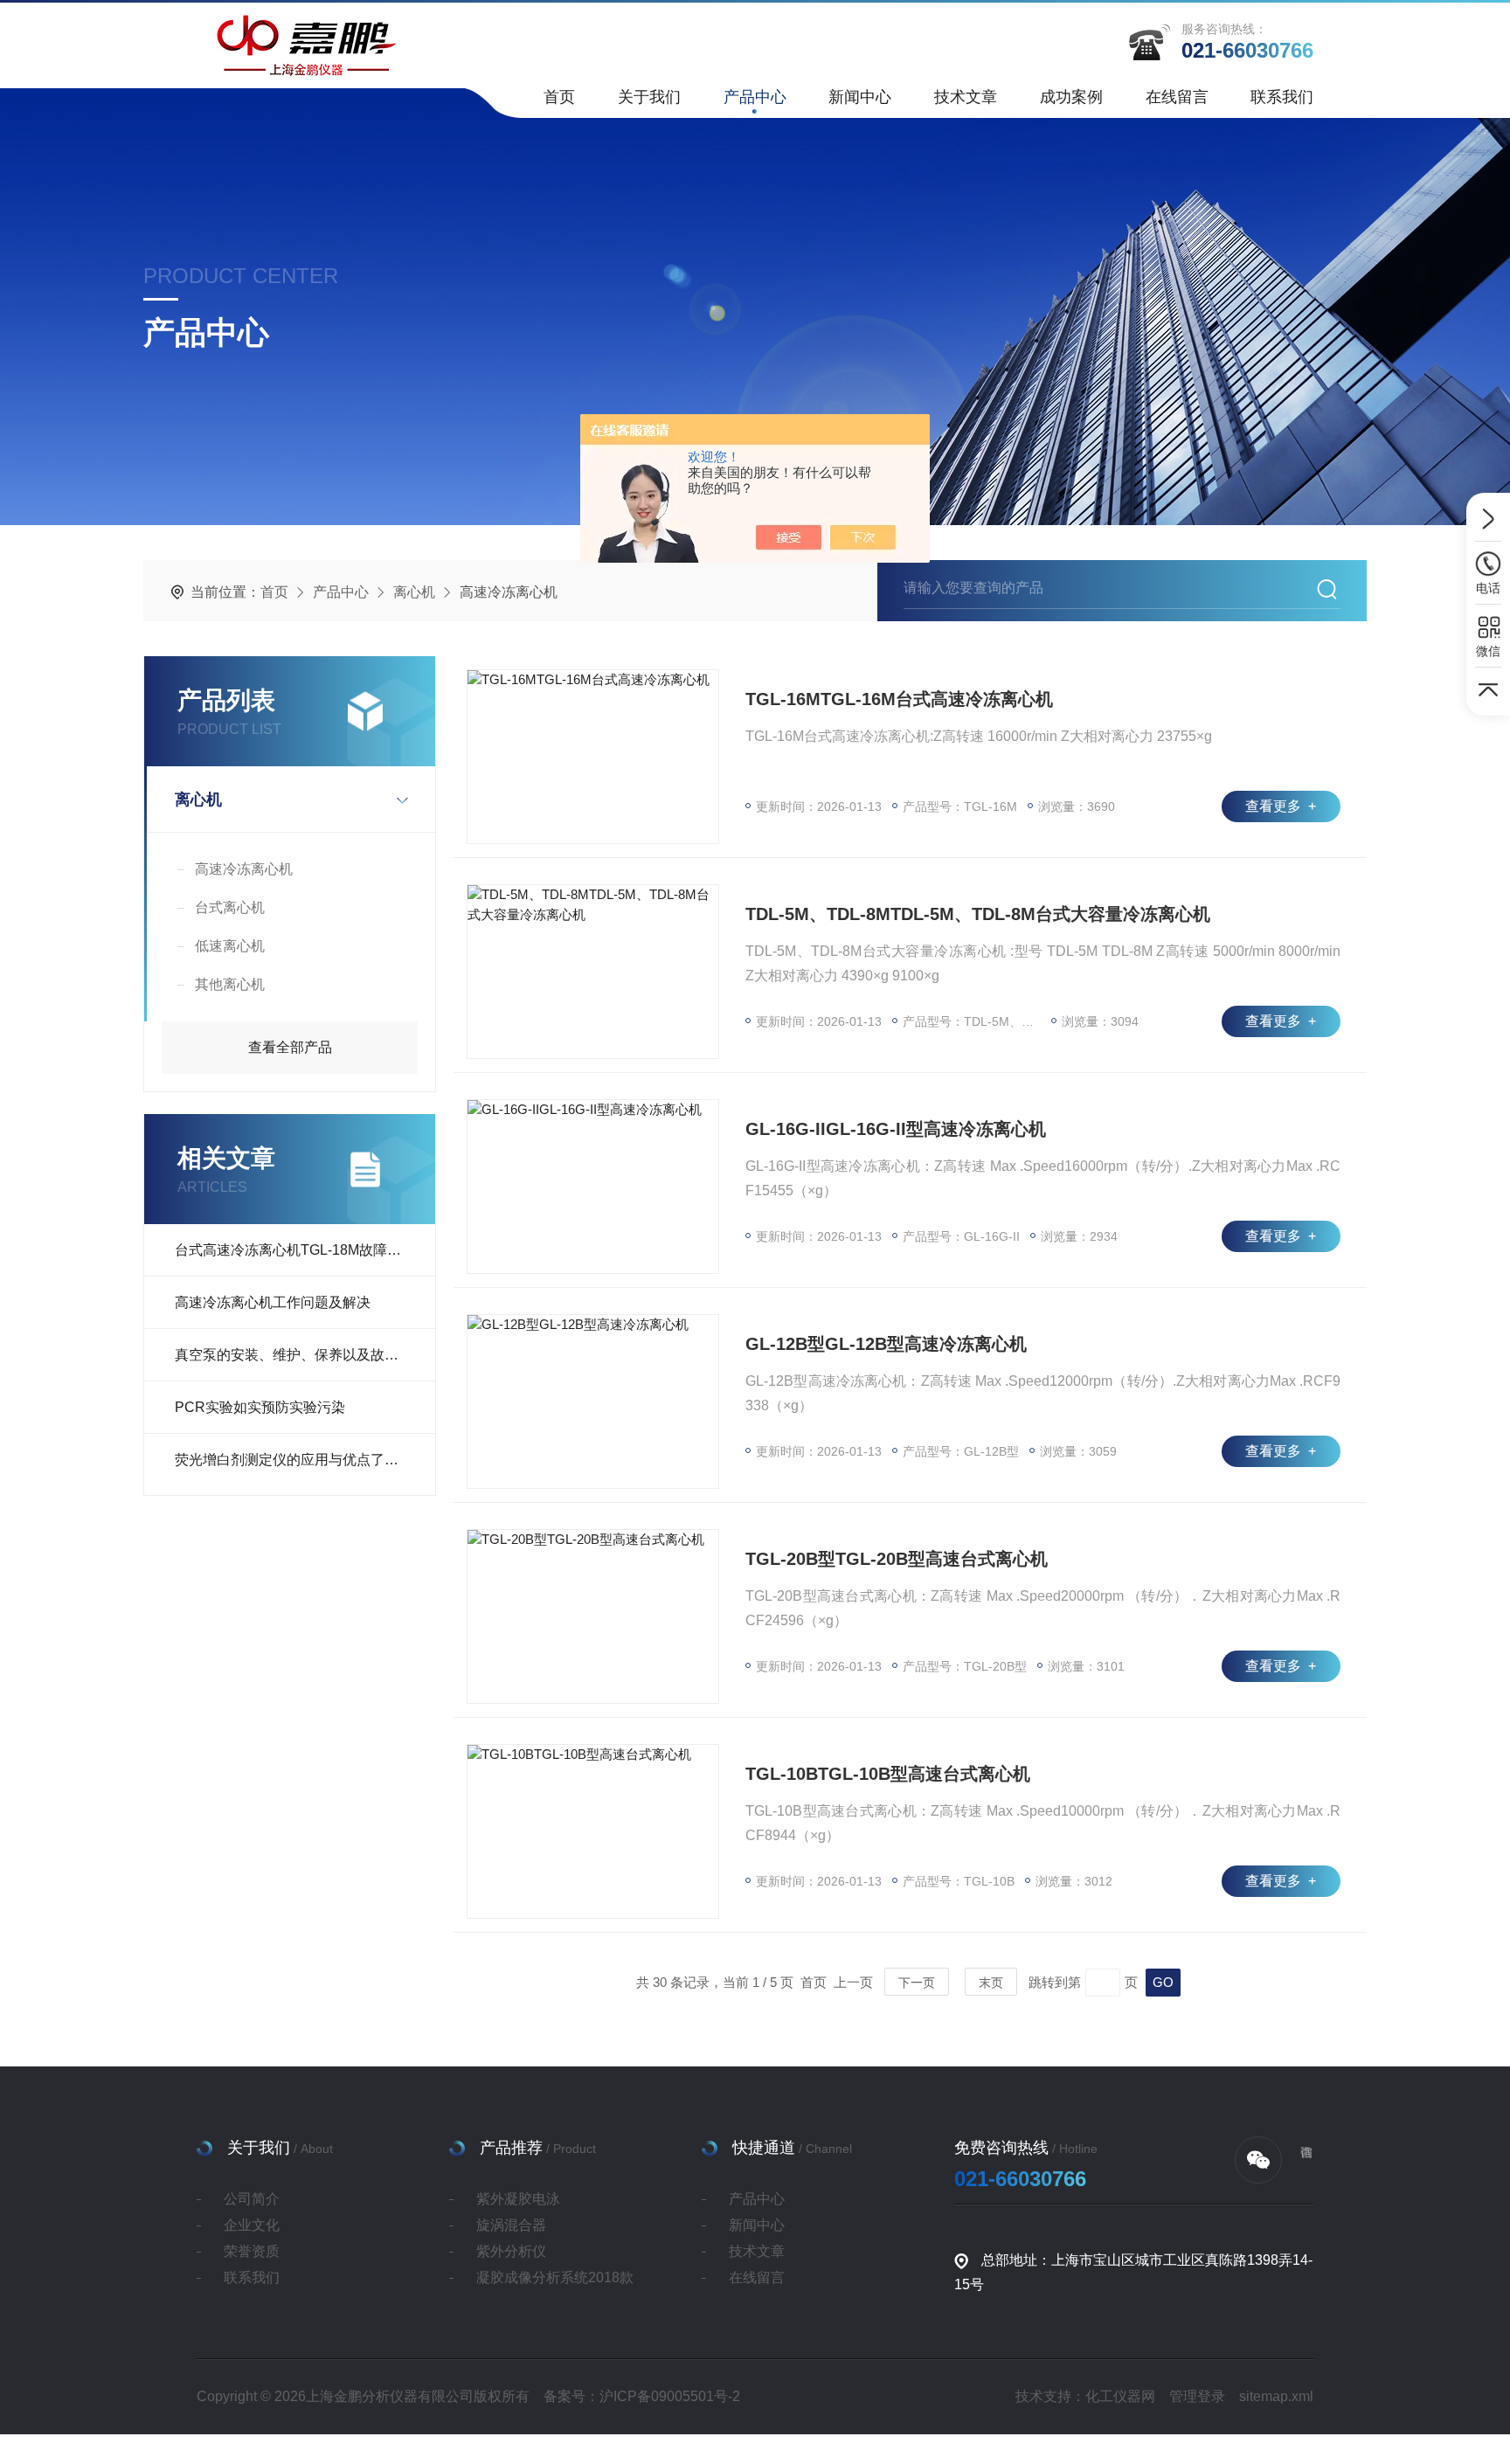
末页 (991, 1983)
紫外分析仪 (511, 2251)
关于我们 (649, 97)
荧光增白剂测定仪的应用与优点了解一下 (301, 1460)
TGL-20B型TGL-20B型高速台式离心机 (897, 1559)
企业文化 (252, 2225)
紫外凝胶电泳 (518, 2199)
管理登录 (1197, 2396)
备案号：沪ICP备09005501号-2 (642, 2396)
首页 (559, 97)
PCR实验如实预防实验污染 (260, 1407)
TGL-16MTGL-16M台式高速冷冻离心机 (899, 699)
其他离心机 (230, 984)
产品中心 (755, 97)
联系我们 (1282, 97)
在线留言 (1177, 97)
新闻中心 (860, 97)
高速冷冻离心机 (244, 869)
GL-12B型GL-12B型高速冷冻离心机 (886, 1344)
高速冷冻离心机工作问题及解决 (273, 1302)
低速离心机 (230, 946)
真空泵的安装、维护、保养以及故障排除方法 (305, 1355)
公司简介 (252, 2199)
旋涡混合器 (511, 2225)
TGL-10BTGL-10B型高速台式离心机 (888, 1774)
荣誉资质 (252, 2251)
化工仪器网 (1120, 2396)
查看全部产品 (290, 1047)
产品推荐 (511, 2148)
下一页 (917, 1983)
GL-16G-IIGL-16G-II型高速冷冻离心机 (896, 1129)
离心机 (414, 592)
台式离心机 (230, 907)
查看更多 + (1281, 806)
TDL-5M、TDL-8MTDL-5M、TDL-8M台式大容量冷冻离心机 (978, 914)
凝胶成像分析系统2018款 (555, 2277)
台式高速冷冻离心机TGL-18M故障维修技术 (305, 1250)
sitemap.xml (1276, 2396)
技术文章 (966, 97)
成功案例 (1071, 97)
